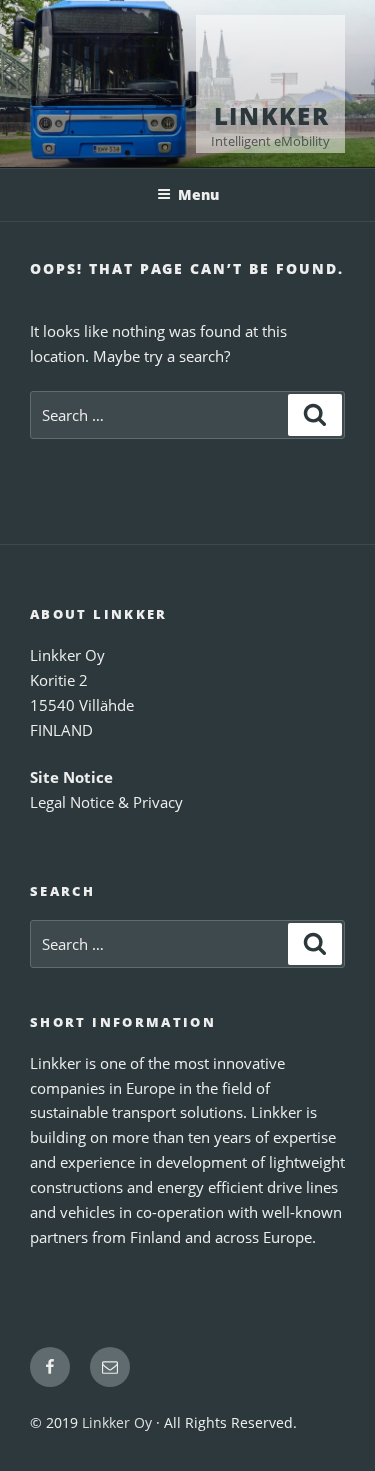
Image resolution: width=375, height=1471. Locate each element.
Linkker (272, 115)
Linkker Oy (117, 1422)
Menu (198, 194)
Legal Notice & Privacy (106, 802)
